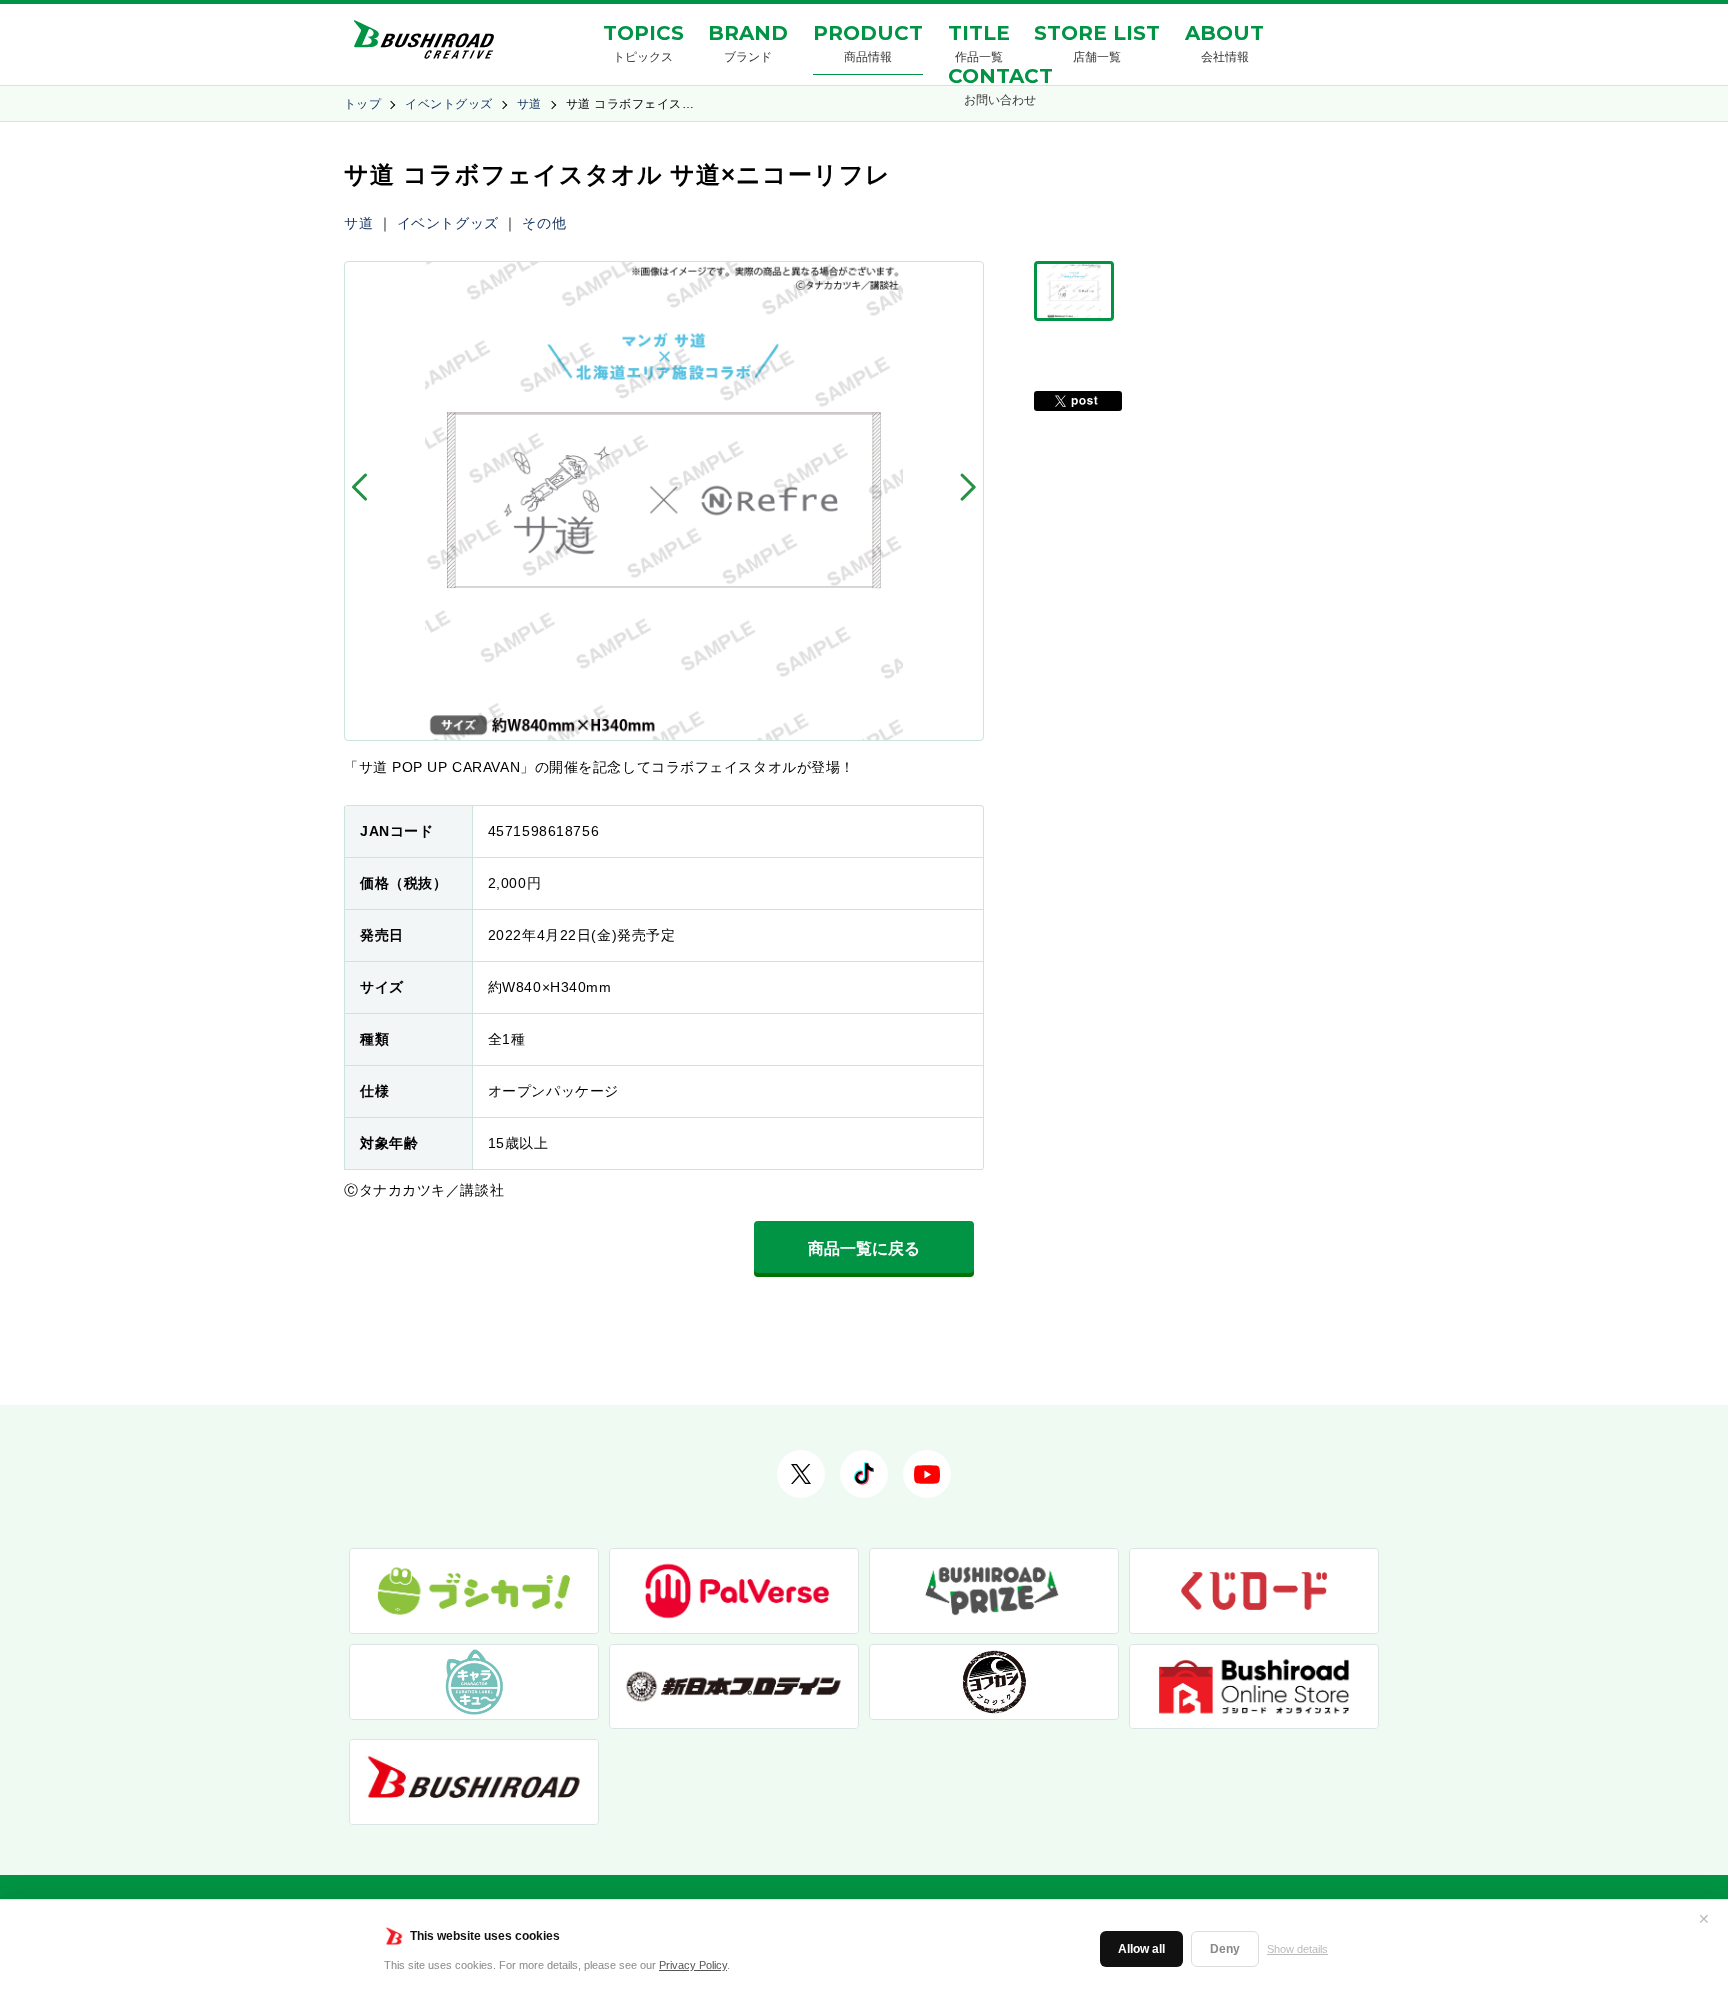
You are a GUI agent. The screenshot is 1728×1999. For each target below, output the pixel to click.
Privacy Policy (693, 1965)
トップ (362, 104)
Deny (1225, 1949)
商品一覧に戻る (864, 1248)
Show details (1297, 1949)
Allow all (1141, 1949)
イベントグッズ (448, 104)
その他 (544, 223)
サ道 (529, 104)
